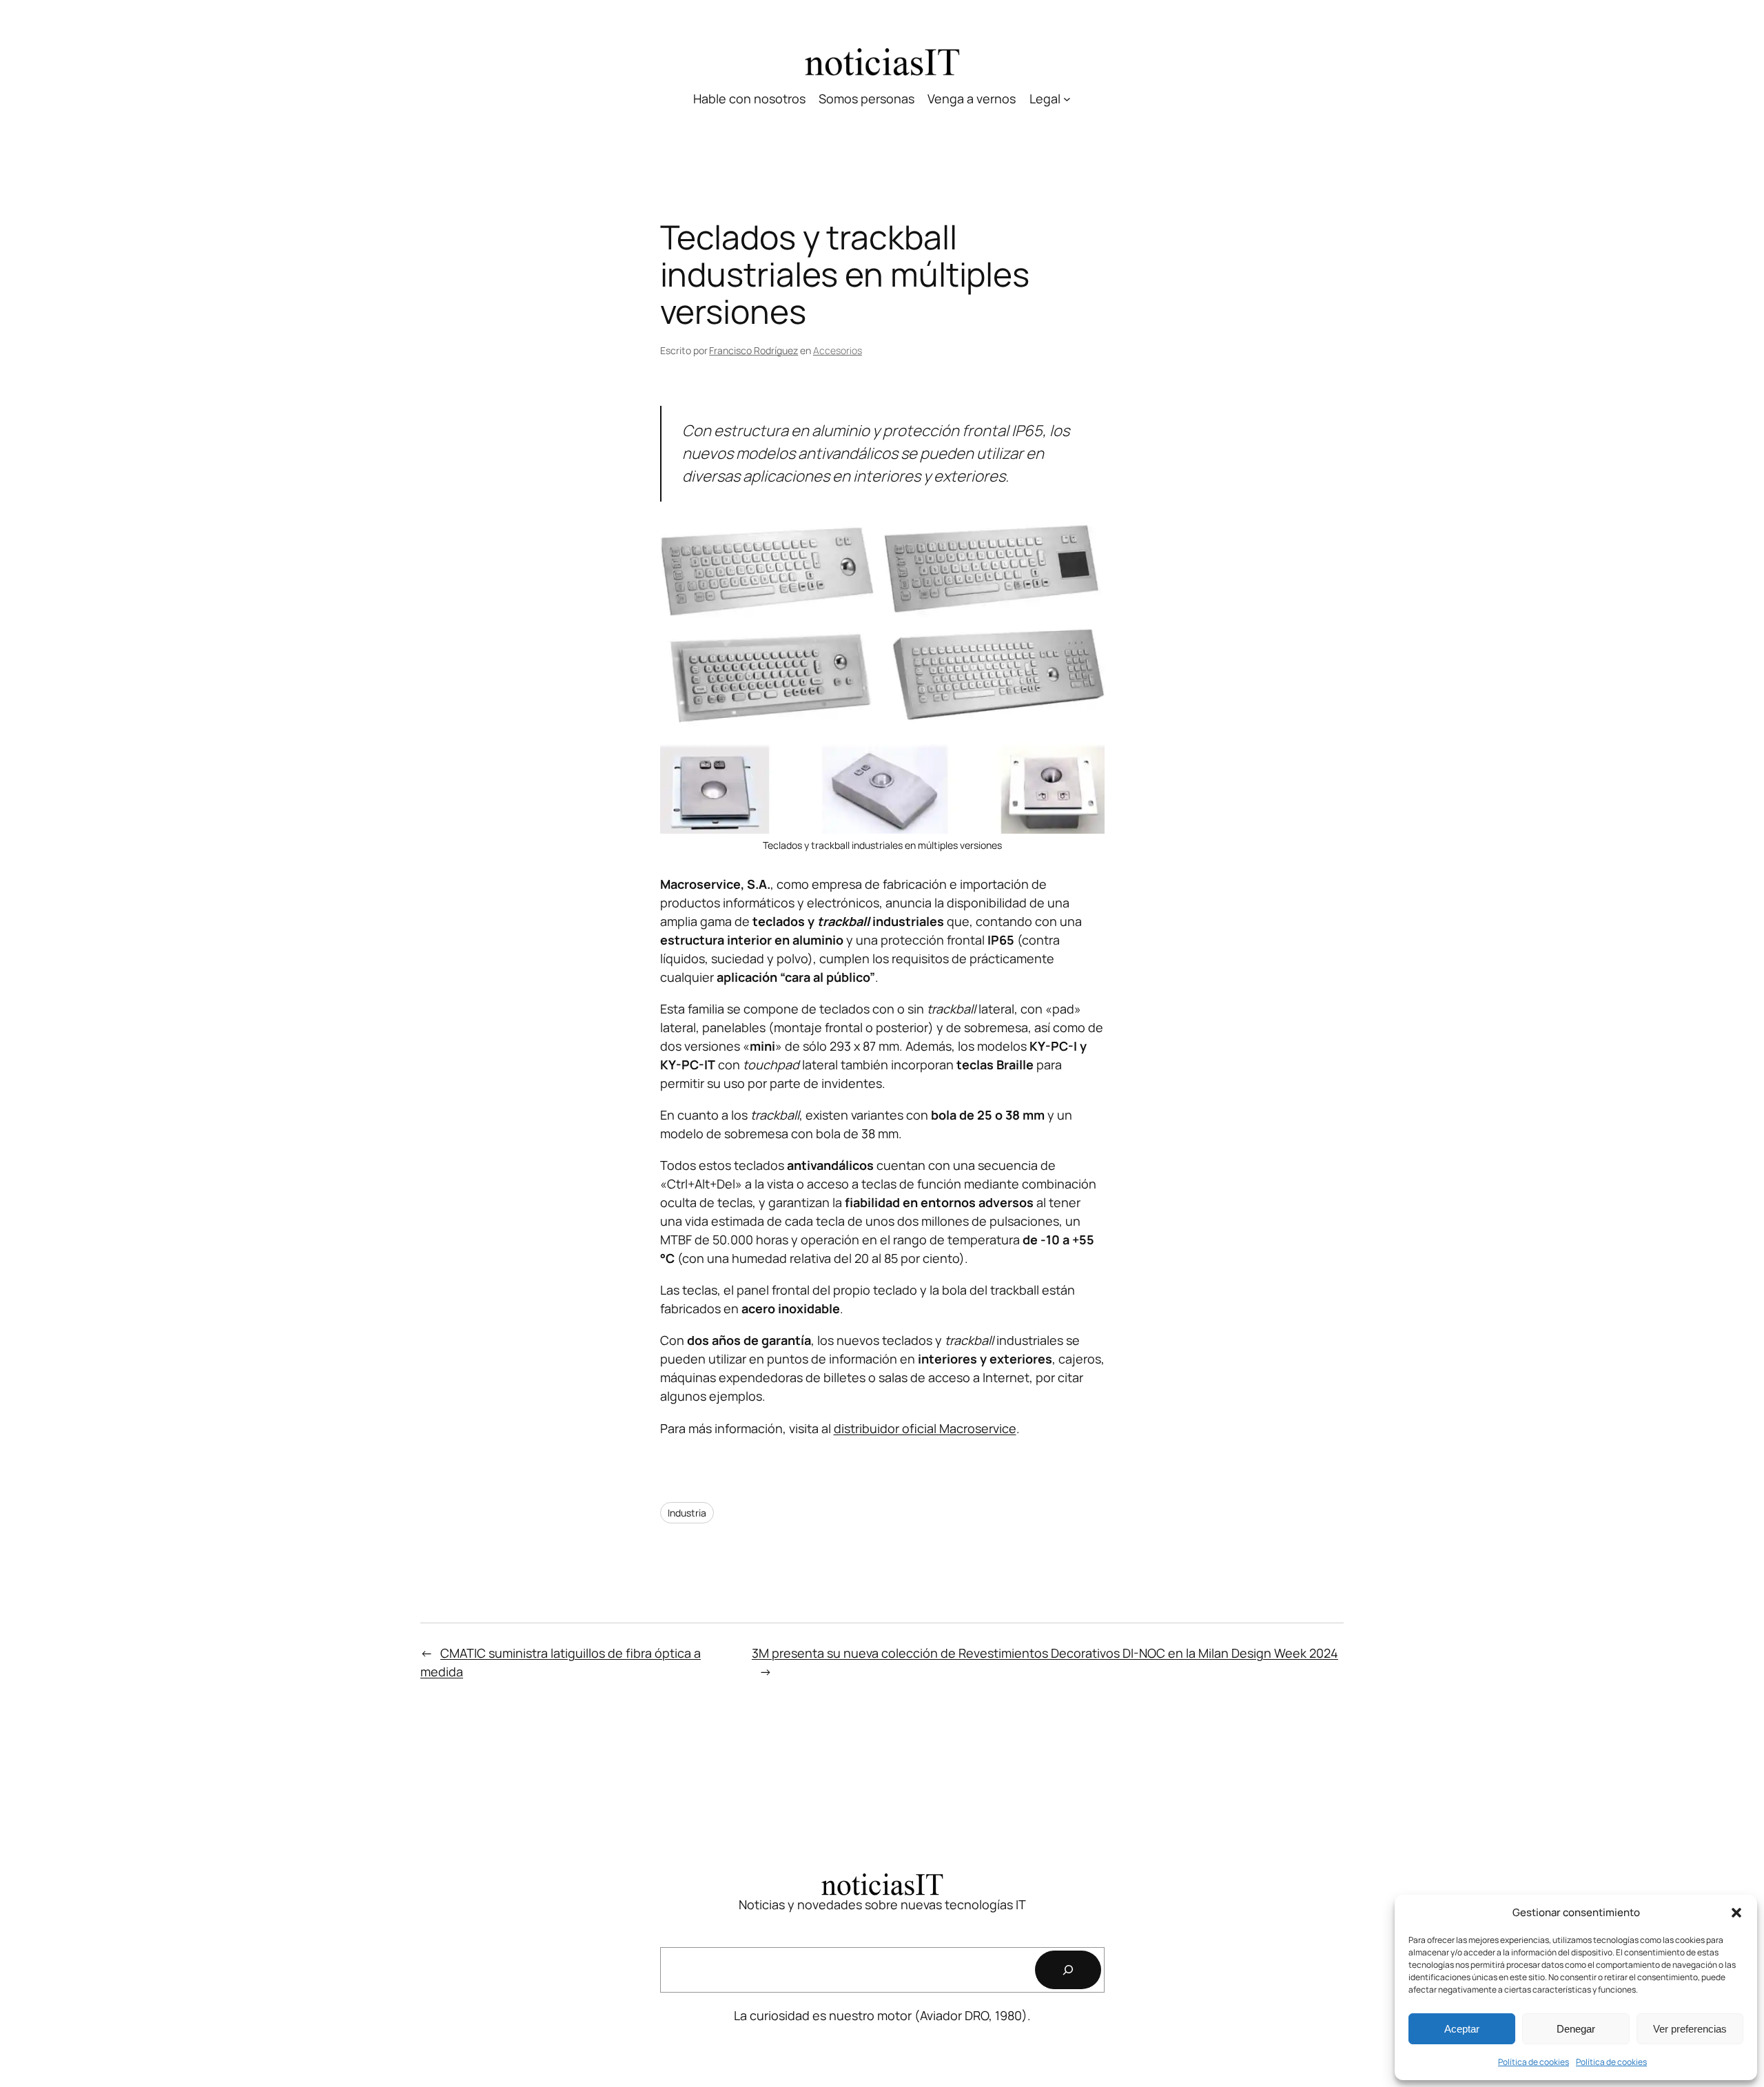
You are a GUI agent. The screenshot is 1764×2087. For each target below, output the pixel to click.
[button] (1736, 1913)
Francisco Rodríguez (753, 350)
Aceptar (1462, 2029)
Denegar (1576, 2029)
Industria (687, 1513)
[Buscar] (1068, 1970)
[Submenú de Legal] (1067, 99)
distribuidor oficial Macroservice (925, 1428)
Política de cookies (1534, 2062)
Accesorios (838, 350)
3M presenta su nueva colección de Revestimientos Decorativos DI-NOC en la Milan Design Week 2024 (1045, 1653)
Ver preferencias (1690, 2029)
